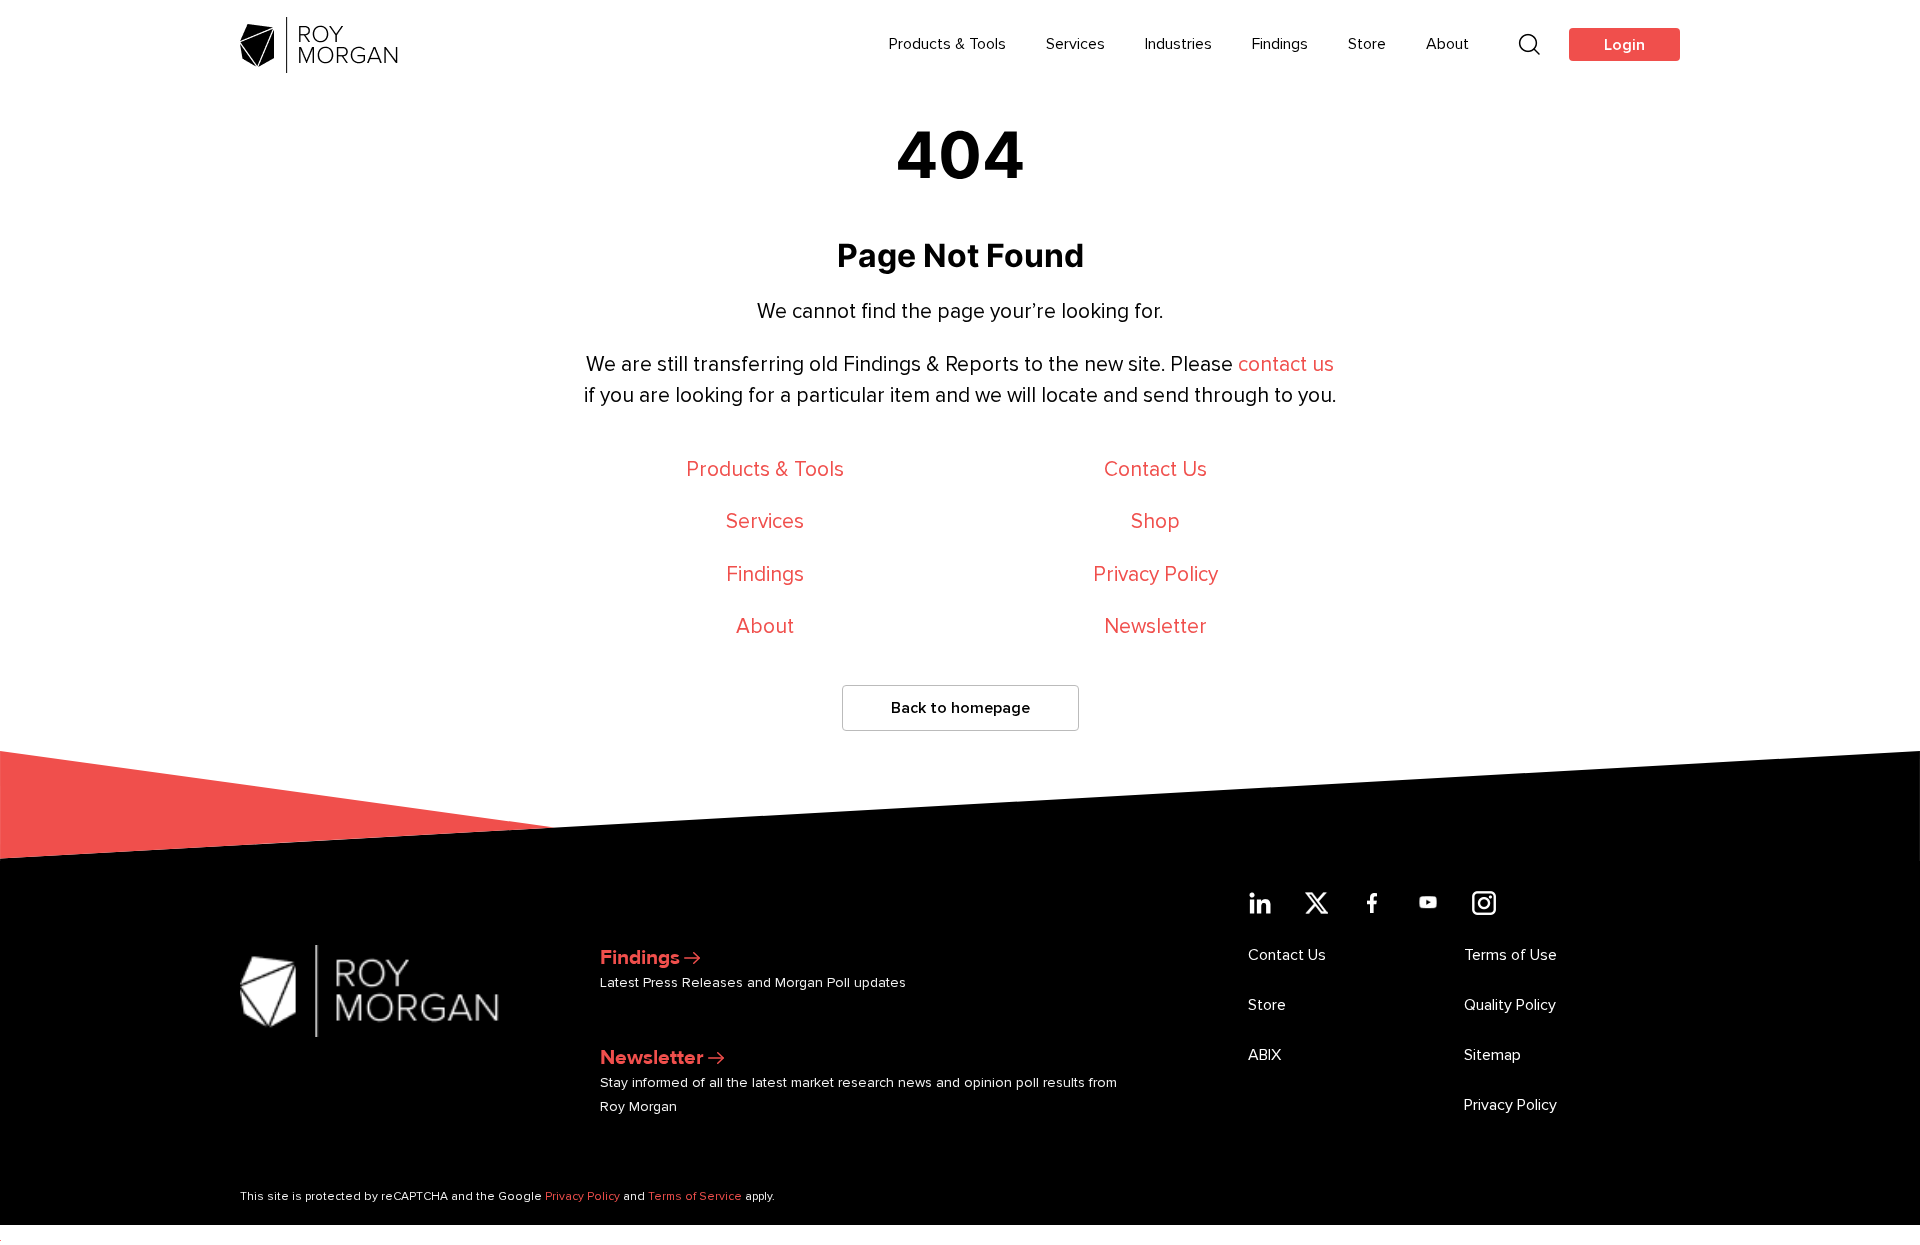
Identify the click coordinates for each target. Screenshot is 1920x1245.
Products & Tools (947, 44)
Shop (1155, 521)
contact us (1286, 364)
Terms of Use (1510, 955)
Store (1367, 44)
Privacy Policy (1155, 574)
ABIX (1264, 1055)
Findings (1280, 44)
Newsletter (1155, 626)
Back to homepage (960, 708)
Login (1624, 45)
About (1447, 44)
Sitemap (1492, 1055)
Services (1075, 44)
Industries (1178, 44)
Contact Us (1155, 469)
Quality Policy (1510, 1005)
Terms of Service (695, 1196)
